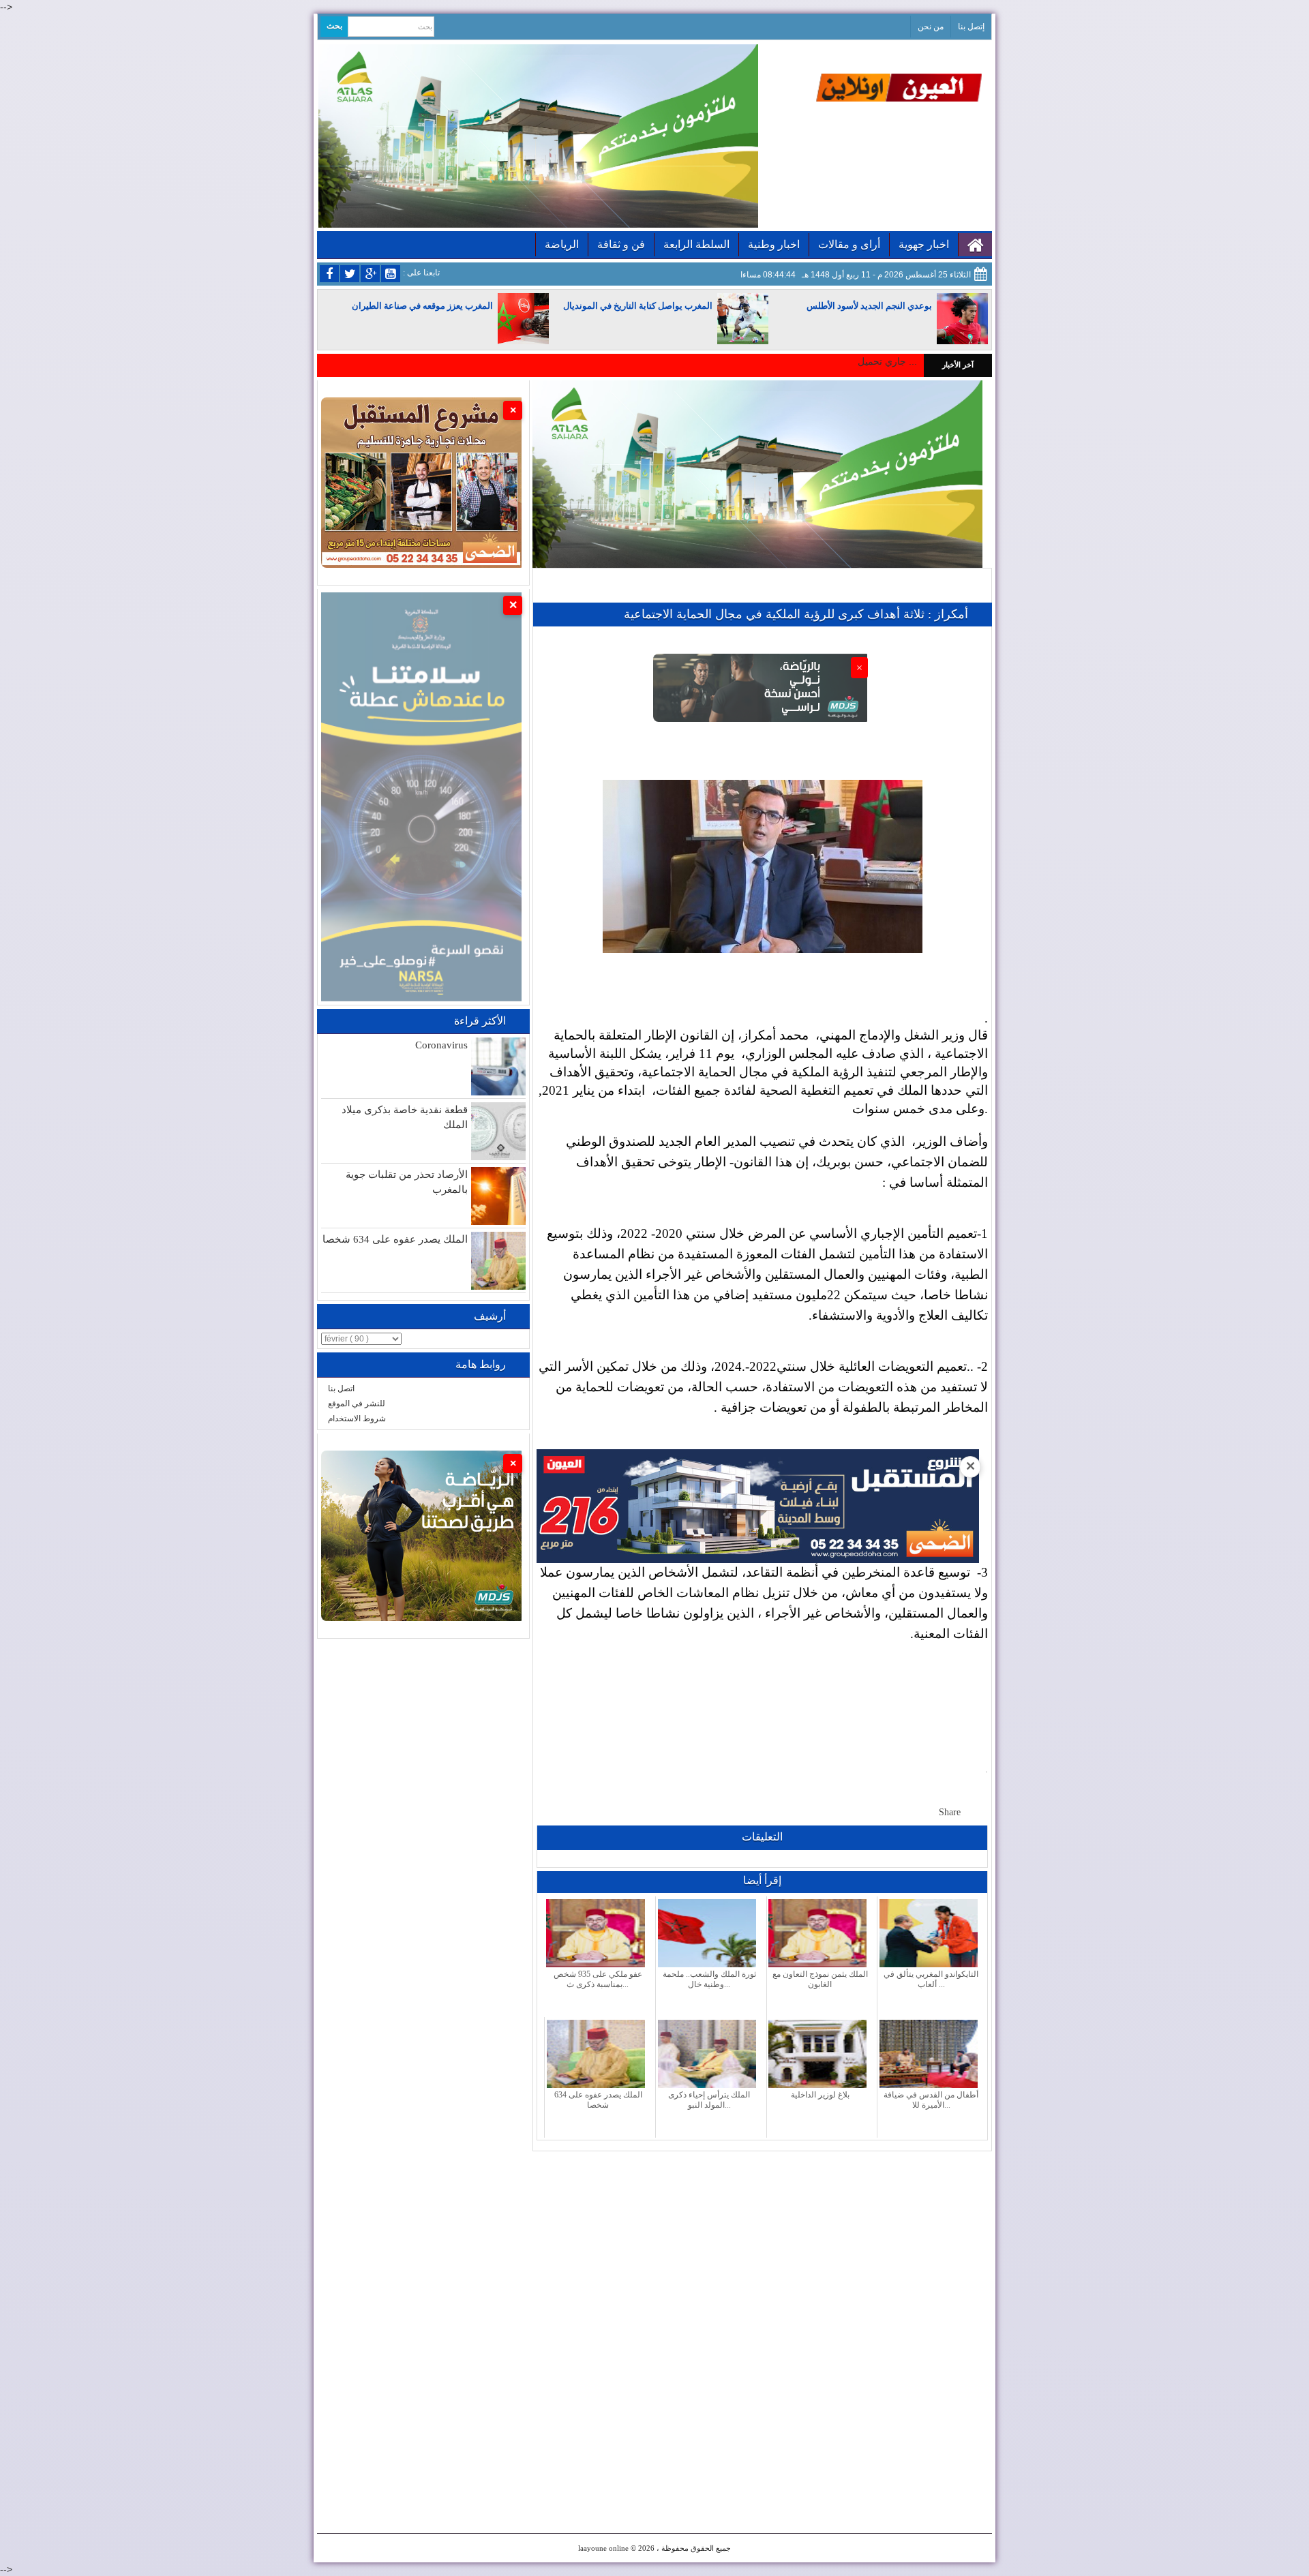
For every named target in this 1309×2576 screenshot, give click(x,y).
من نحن (931, 27)
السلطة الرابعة (696, 244)
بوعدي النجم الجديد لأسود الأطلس (869, 306)
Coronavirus (441, 1045)
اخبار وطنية (774, 244)
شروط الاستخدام (357, 1419)
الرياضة (562, 244)
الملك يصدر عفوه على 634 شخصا (395, 1239)
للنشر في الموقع (357, 1404)
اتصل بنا (341, 1389)
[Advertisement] (762, 2247)
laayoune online (603, 2548)
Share (950, 1812)
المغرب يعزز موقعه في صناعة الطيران (422, 306)
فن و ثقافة (621, 244)
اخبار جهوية (924, 244)
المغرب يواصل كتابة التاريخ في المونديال (638, 306)
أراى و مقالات (849, 244)
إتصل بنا (971, 27)
